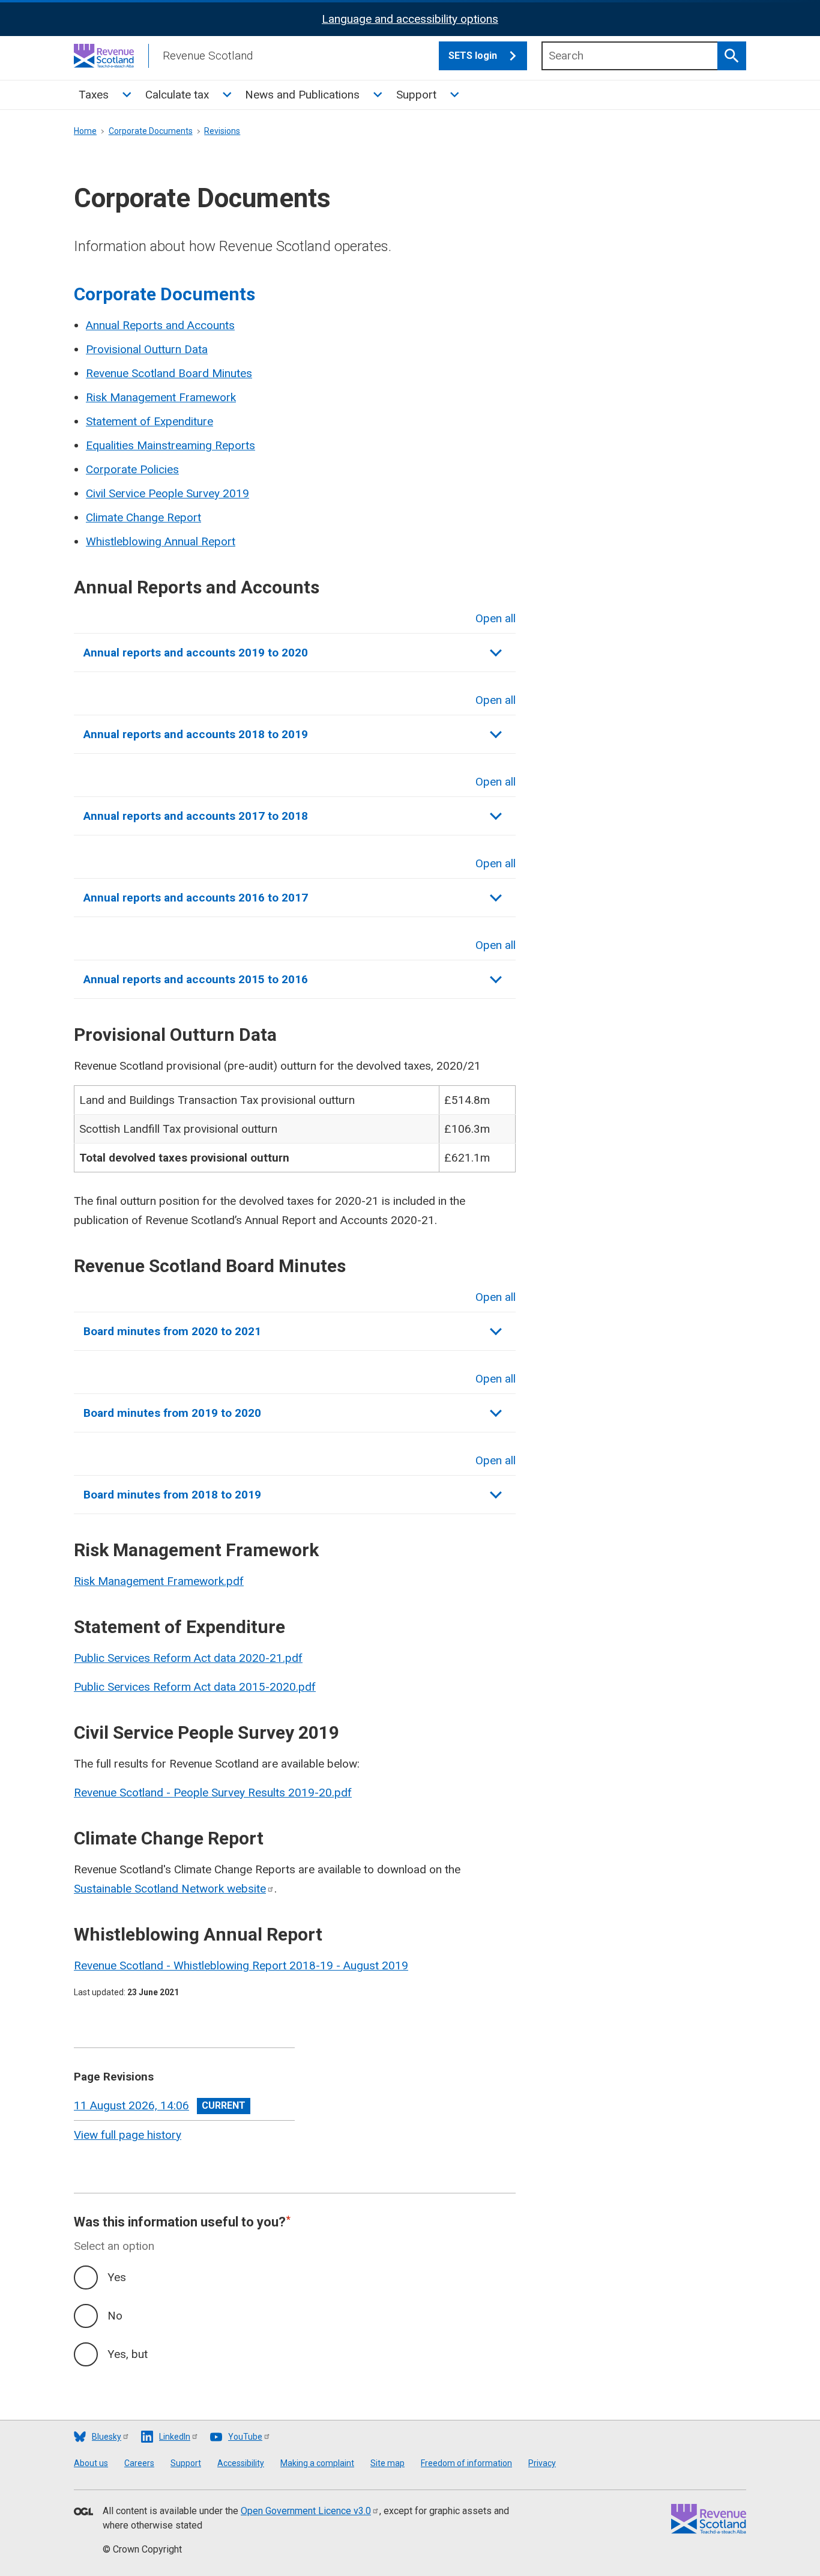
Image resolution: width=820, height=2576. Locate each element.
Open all (496, 618)
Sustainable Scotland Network (170, 1889)
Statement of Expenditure (149, 421)
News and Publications (302, 95)
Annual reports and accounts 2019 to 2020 (196, 653)
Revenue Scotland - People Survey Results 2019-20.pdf (213, 1793)
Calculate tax (177, 95)
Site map (387, 2463)
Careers (139, 2463)
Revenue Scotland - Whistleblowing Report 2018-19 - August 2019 (241, 1965)
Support (416, 95)
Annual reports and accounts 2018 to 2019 (196, 734)
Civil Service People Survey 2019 (167, 493)
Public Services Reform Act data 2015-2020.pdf (195, 1687)
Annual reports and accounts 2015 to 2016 (196, 979)
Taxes (94, 95)
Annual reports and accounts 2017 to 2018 (196, 816)
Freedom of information (466, 2463)
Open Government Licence (306, 2511)
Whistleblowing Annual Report (161, 541)
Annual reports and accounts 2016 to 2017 (196, 898)
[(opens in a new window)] (83, 2512)
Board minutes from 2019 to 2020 (172, 1413)
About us (91, 2463)
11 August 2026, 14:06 (131, 2105)
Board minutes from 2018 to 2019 (172, 1495)
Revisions (222, 131)
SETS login (473, 56)
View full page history (128, 2135)
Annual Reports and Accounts (160, 325)
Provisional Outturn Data (147, 349)
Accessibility (241, 2463)
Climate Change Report (143, 517)
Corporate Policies (132, 469)
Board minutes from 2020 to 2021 (172, 1331)
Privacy (542, 2463)
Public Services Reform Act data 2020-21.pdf (188, 1658)
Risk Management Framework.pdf (159, 1581)
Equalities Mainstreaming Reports (170, 445)
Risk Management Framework (161, 397)
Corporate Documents (151, 131)
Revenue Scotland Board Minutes (169, 373)
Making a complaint (317, 2463)
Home (85, 131)
